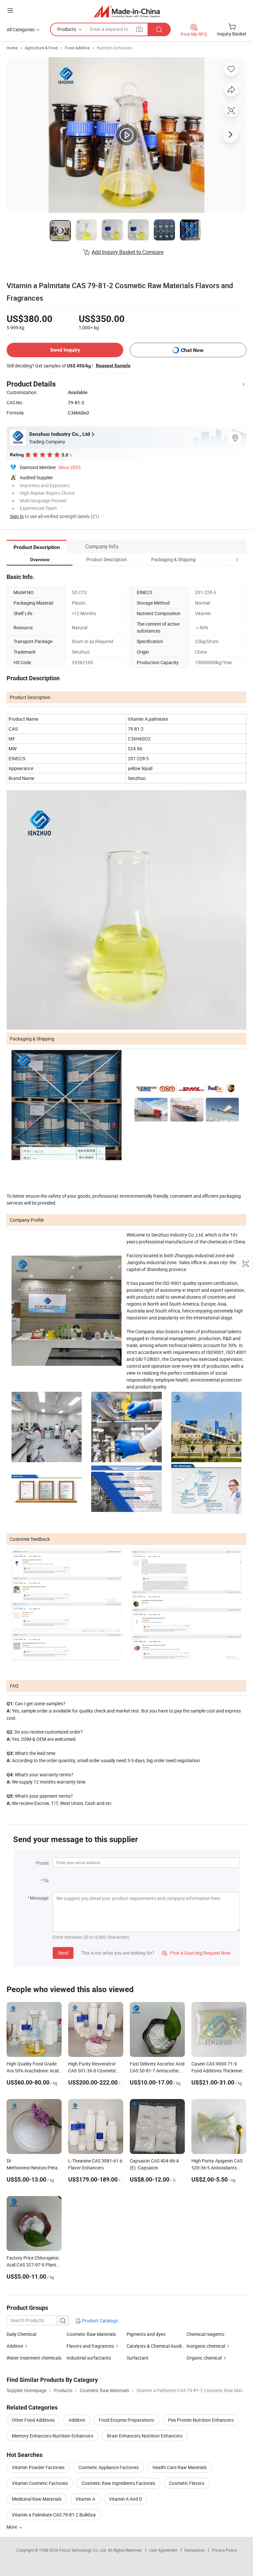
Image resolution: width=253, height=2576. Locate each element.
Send (63, 1953)
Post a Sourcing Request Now (196, 1953)
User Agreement (163, 2550)
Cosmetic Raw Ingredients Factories (118, 2483)
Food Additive (77, 48)
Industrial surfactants (89, 2358)
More (12, 2527)
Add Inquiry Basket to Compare (127, 252)
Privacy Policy (224, 2550)
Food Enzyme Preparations (126, 2420)
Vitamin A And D (126, 2499)
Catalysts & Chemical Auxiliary (157, 2346)
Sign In (17, 516)
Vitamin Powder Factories (38, 2467)
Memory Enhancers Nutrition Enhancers (53, 2436)
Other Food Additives (33, 2420)
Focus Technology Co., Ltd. (84, 2550)
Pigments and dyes (146, 2334)
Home (12, 48)
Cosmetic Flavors (187, 2483)
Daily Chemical (21, 2334)
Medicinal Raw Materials (37, 2499)
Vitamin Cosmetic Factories (40, 2483)
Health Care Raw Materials (180, 2467)
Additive (15, 2346)
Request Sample (113, 365)
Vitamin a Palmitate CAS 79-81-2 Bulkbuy (54, 2515)
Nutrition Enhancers (115, 48)
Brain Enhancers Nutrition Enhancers (145, 2436)
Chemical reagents (205, 2334)
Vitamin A (85, 2499)
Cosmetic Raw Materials (91, 2334)
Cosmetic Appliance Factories (109, 2467)
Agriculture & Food (41, 48)
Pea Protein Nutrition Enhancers (201, 2420)
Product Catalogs (99, 2321)
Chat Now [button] (192, 350)
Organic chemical (204, 2358)
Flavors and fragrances (90, 2346)
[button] (225, 559)
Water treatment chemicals (34, 2358)
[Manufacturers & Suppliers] (127, 11)
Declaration (195, 2550)
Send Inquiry (65, 350)
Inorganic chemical (206, 2346)
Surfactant (138, 2358)
